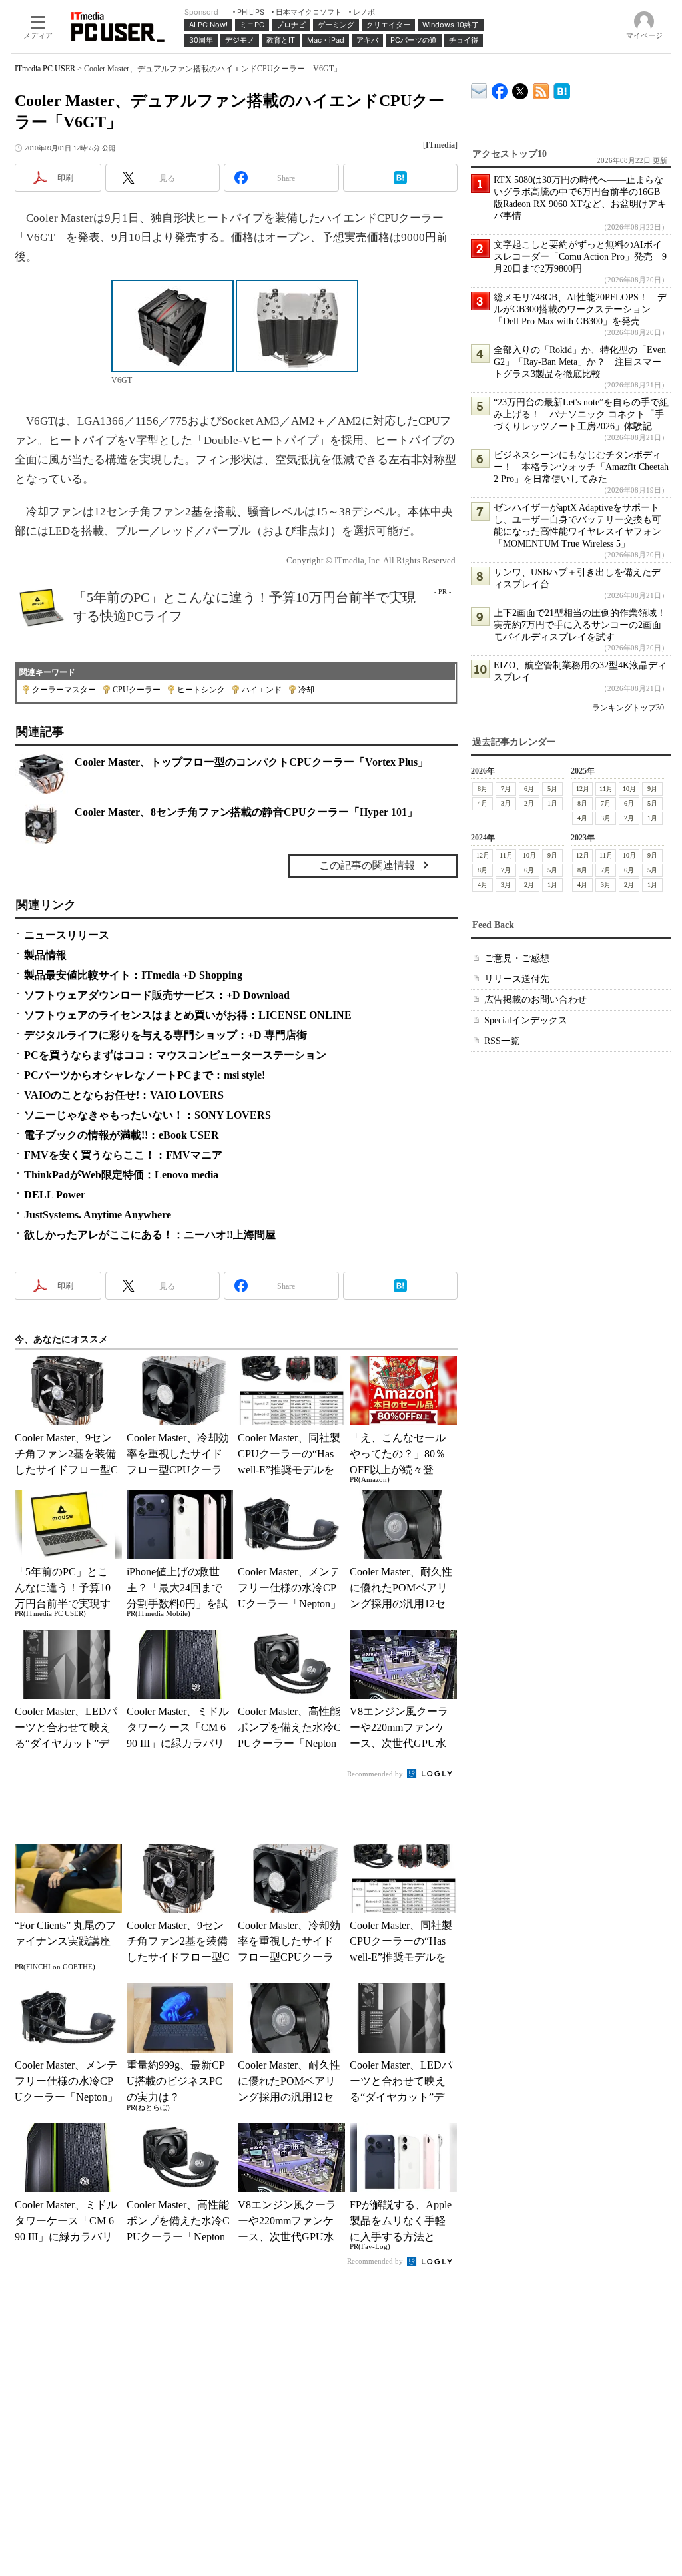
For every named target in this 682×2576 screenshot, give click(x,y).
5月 (552, 789)
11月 (606, 789)
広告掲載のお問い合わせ (535, 1000)
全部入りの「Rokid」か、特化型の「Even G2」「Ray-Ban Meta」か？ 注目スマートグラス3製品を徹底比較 (580, 362)
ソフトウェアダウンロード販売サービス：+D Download (157, 995)
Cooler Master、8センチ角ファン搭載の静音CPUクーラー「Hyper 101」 (246, 812)
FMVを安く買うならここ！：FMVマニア (123, 1155)
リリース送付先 (517, 979)
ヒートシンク (201, 690)
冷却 (306, 690)
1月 (552, 803)
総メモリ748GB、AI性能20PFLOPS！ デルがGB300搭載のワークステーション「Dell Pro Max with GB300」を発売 (580, 309)
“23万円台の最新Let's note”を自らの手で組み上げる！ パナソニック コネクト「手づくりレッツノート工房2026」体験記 (581, 414)
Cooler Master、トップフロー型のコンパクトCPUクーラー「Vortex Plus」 (251, 762)
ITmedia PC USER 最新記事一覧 (541, 89)
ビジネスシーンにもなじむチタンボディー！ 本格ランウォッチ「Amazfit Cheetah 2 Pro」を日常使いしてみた (581, 467)
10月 (629, 789)
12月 (583, 789)
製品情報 (45, 955)
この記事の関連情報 (367, 865)
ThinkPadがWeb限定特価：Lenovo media (121, 1175)
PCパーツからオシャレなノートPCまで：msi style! (145, 1075)
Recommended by (376, 1774)
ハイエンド (262, 690)
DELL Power (55, 1195)
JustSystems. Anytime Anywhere (98, 1215)
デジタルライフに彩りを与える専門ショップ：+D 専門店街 (166, 1035)
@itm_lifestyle (520, 88)
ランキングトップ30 (628, 708)
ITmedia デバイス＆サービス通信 (479, 89)
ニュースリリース (67, 935)
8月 (483, 789)
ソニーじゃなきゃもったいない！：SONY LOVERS (148, 1115)
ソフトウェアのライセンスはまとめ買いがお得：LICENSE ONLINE (188, 1015)
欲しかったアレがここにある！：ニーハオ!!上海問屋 (150, 1235)
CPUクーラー (137, 690)
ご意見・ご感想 (517, 958)
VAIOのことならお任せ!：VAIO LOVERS (124, 1095)
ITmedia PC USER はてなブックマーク (562, 89)
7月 (506, 789)
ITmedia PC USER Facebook (500, 88)
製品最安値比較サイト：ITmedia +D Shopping (133, 975)
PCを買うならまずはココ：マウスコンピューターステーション (175, 1055)
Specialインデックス (526, 1020)
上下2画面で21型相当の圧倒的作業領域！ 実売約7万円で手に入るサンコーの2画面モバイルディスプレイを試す (584, 625)
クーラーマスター (64, 690)
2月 (529, 803)
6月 (529, 789)
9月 (652, 789)
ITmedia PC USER (45, 69)
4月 (483, 803)
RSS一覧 (502, 1041)
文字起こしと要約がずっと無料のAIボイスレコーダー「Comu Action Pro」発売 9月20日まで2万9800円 (580, 257)
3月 (506, 803)
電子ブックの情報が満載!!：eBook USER (122, 1135)
